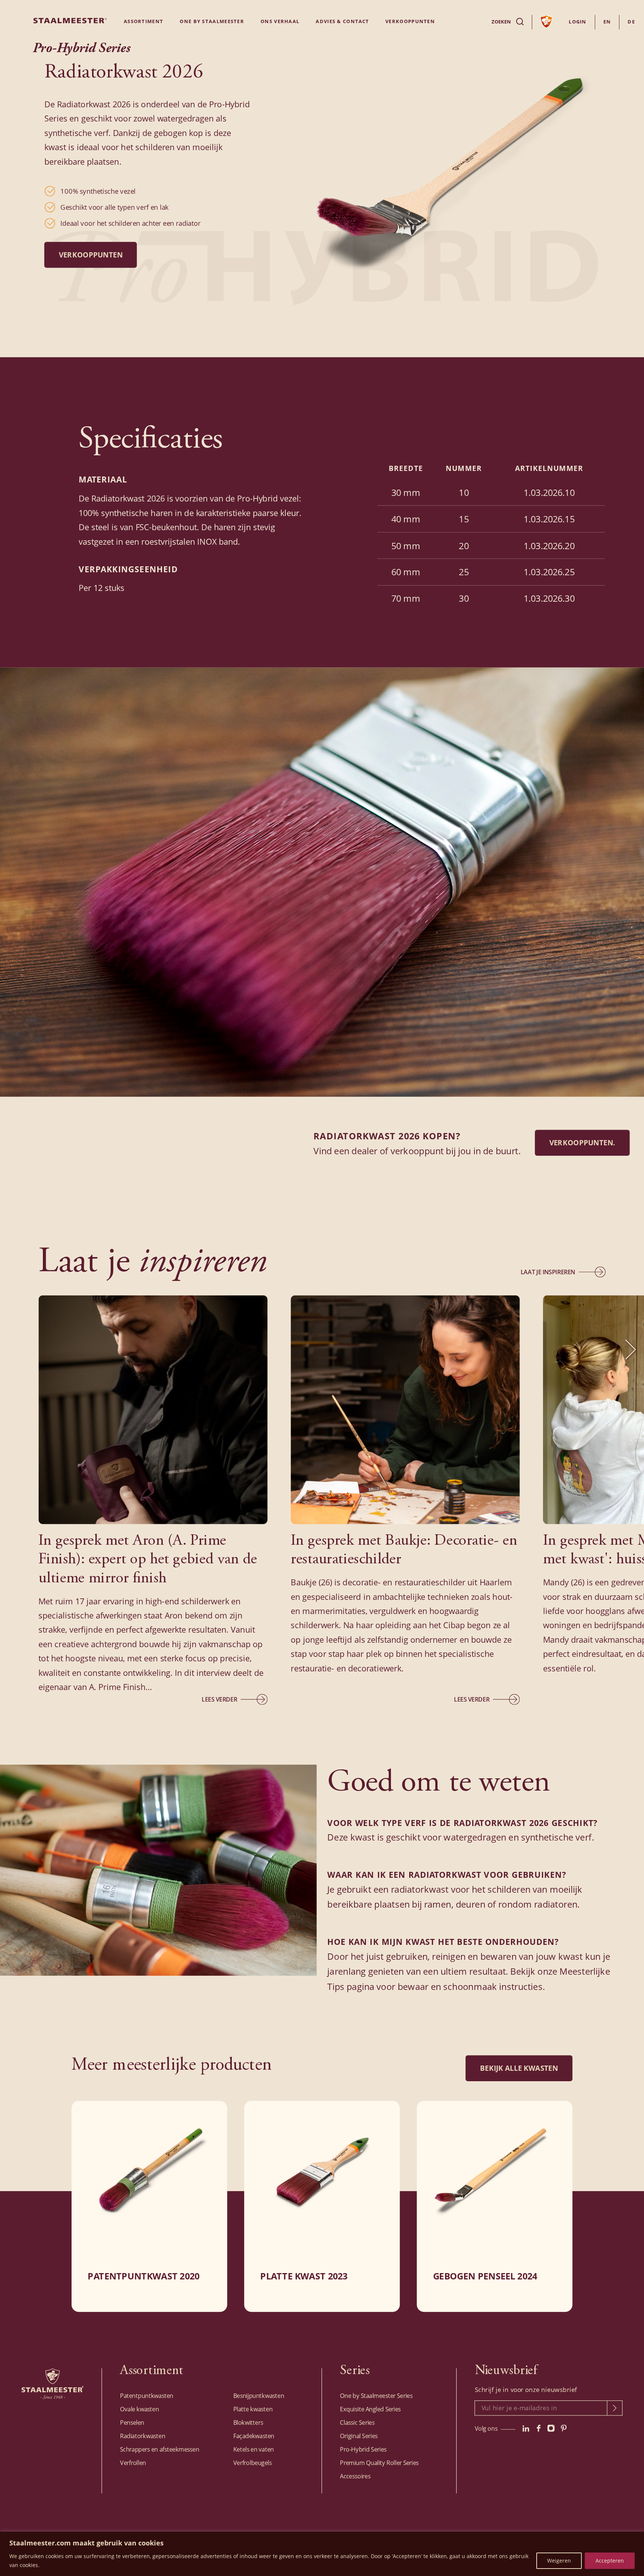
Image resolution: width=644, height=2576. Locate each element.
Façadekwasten (254, 2436)
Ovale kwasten (139, 2409)
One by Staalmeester (212, 21)
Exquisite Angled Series (370, 2409)
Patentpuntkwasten (147, 2396)
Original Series (359, 2436)
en (607, 22)
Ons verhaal (280, 21)
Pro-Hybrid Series (363, 2449)
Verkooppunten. (583, 1143)
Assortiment (143, 21)
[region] (322, 2554)
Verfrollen (133, 2463)
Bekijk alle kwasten (519, 2068)
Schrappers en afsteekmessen (160, 2449)
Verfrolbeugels (252, 2463)
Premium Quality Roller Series (379, 2463)
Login (578, 22)
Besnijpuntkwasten (259, 2396)
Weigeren (559, 2561)
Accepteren (610, 2561)
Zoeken (501, 22)
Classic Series (357, 2422)
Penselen (132, 2422)
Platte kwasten (253, 2409)
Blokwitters (248, 2422)
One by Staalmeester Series (376, 2396)
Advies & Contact (342, 21)
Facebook (539, 2428)
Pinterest (564, 2428)
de (631, 22)
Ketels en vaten (254, 2449)
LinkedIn (526, 2428)
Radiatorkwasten (143, 2436)
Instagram (551, 2428)
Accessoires (355, 2476)
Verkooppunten (91, 255)
